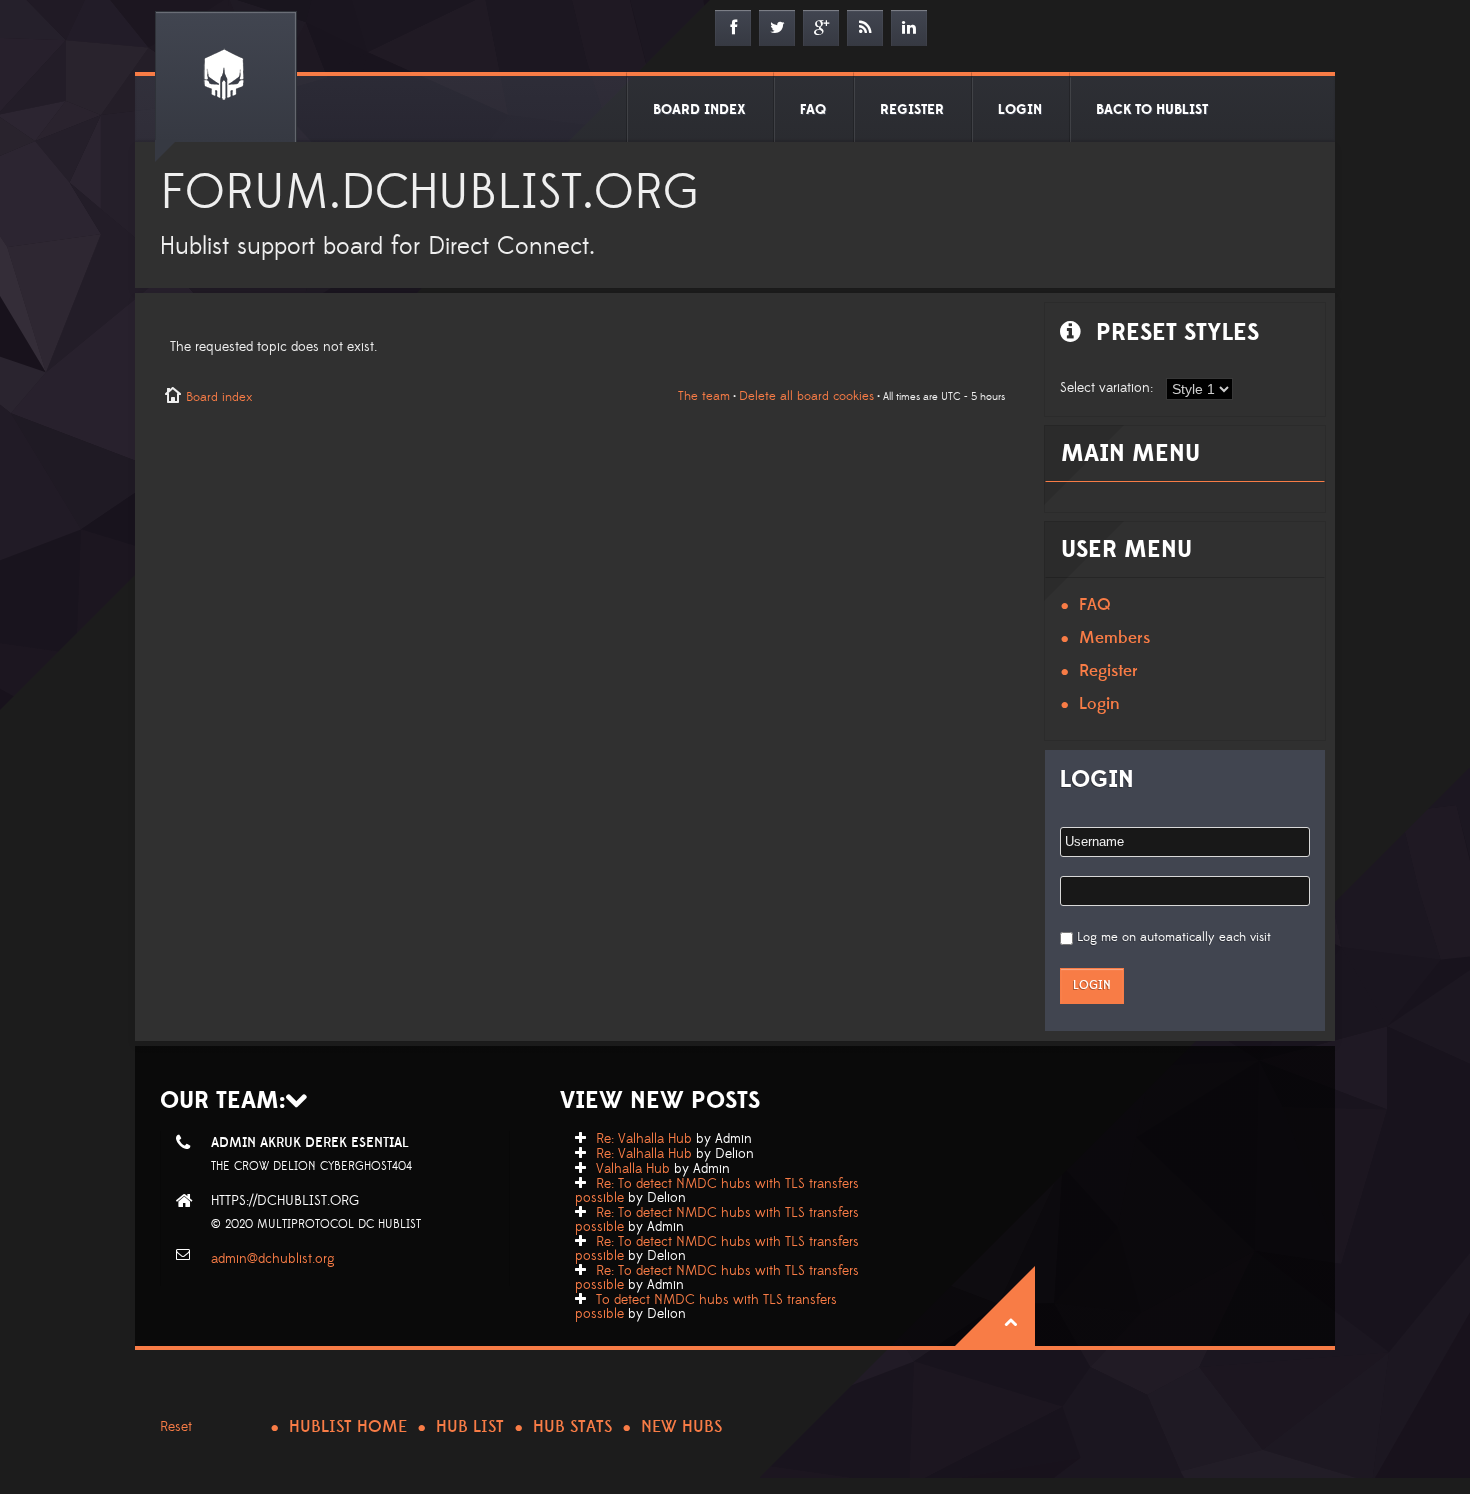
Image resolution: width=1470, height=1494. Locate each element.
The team (704, 396)
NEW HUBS (681, 1427)
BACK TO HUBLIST (1152, 110)
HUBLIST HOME (348, 1427)
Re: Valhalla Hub (644, 1139)
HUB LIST (470, 1427)
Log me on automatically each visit (1174, 937)
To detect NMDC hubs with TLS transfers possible (706, 1307)
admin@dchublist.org (273, 1259)
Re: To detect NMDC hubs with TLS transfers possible (717, 1191)
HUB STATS (572, 1427)
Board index (219, 397)
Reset (176, 1427)
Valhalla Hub (633, 1169)
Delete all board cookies (806, 396)
